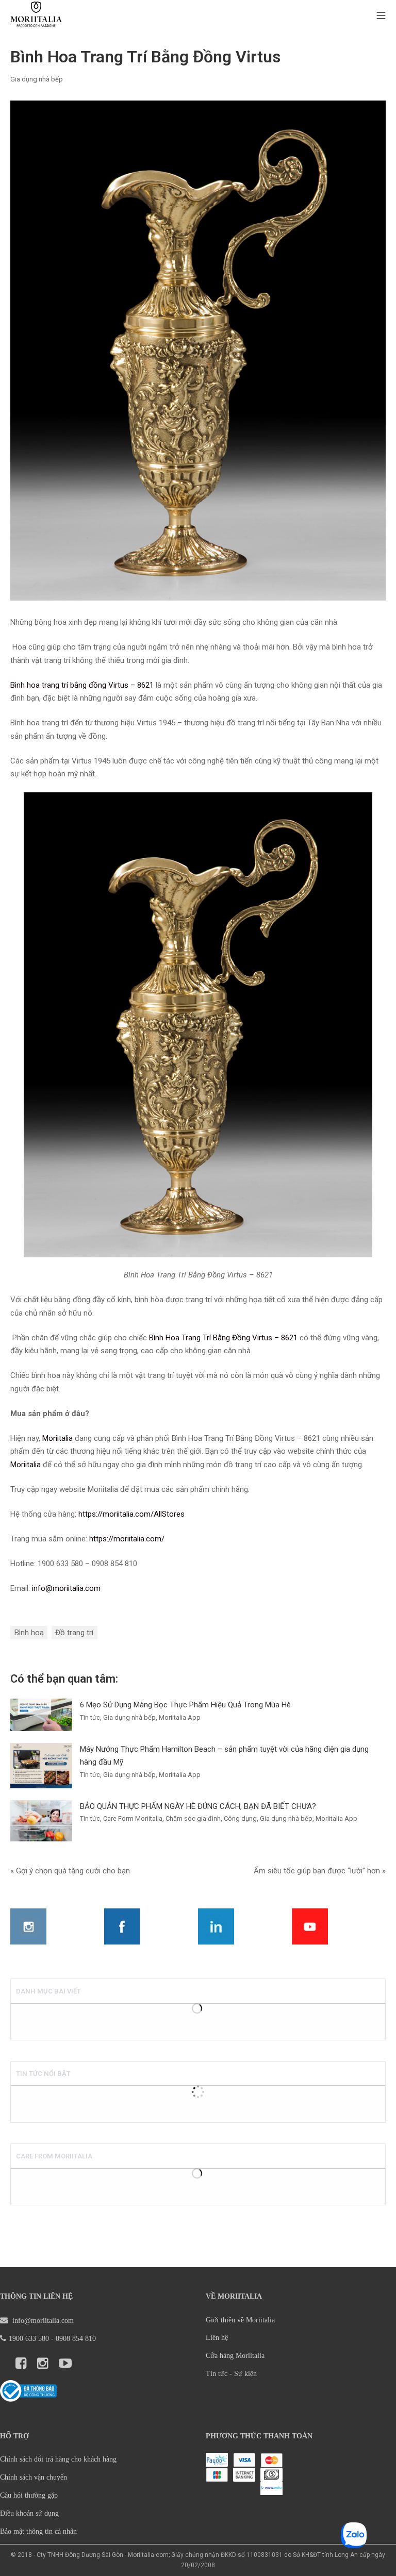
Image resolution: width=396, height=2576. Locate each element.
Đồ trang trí (74, 1633)
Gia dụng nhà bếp (37, 79)
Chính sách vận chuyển (34, 2477)
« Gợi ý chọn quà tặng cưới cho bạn (70, 1871)
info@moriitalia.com (42, 2321)
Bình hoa (29, 1633)
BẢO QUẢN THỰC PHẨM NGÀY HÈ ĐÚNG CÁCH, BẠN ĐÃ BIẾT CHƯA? (198, 1806)
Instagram (28, 1926)
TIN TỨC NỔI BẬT (43, 2074)
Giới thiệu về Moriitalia (240, 2320)
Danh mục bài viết (48, 1991)
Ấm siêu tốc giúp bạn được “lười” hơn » (320, 1871)
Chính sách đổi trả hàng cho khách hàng (58, 2459)
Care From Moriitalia (54, 2156)
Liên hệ (217, 2338)
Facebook (122, 1926)
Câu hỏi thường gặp (29, 2495)
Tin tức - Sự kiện (231, 2374)
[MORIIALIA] (36, 16)
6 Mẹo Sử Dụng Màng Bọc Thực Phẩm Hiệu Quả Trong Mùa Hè (185, 1705)
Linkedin (216, 1926)
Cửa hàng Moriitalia (235, 2356)
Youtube (310, 1926)
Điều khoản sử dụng (29, 2513)
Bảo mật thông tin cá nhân (38, 2531)
